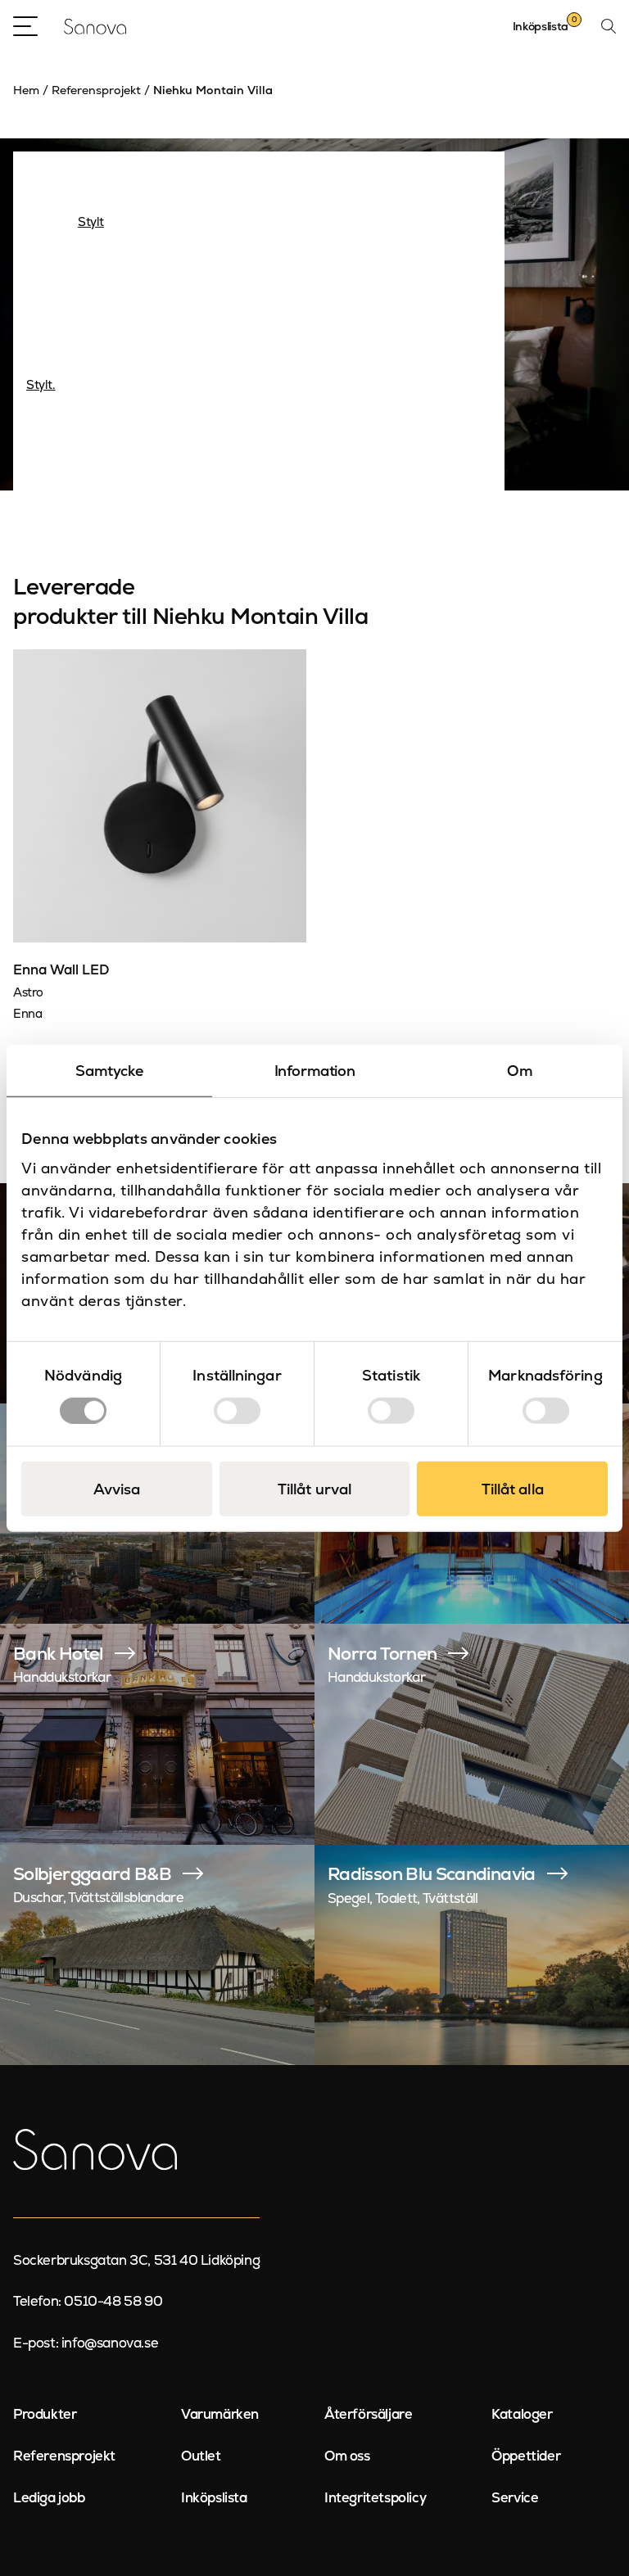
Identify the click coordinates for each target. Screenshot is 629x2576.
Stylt (91, 221)
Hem (26, 90)
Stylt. (41, 384)
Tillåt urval (314, 1488)
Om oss (347, 2456)
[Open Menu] (25, 26)
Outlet (201, 2456)
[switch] (237, 1410)
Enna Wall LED (61, 969)
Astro (28, 992)
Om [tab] (520, 1071)
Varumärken (220, 2414)
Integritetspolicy (375, 2497)
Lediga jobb (49, 2497)
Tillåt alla (513, 1488)
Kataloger (522, 2414)
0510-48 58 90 (113, 2301)
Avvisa (117, 1488)
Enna (27, 1013)
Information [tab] (315, 1071)
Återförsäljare (368, 2414)
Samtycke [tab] (109, 1071)
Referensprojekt (96, 90)
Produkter (45, 2414)
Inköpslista (214, 2497)
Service (515, 2497)
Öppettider (526, 2456)
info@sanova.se (110, 2343)
